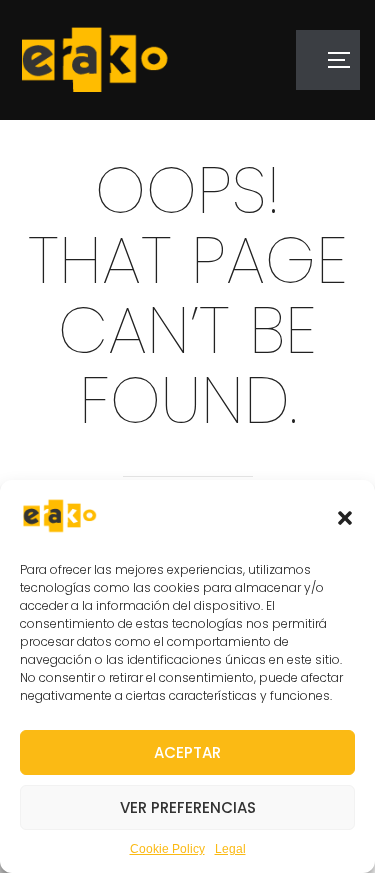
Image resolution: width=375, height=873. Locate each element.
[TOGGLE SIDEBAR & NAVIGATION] (328, 60)
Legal (230, 849)
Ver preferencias (188, 807)
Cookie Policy (167, 849)
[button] (345, 518)
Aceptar (187, 752)
